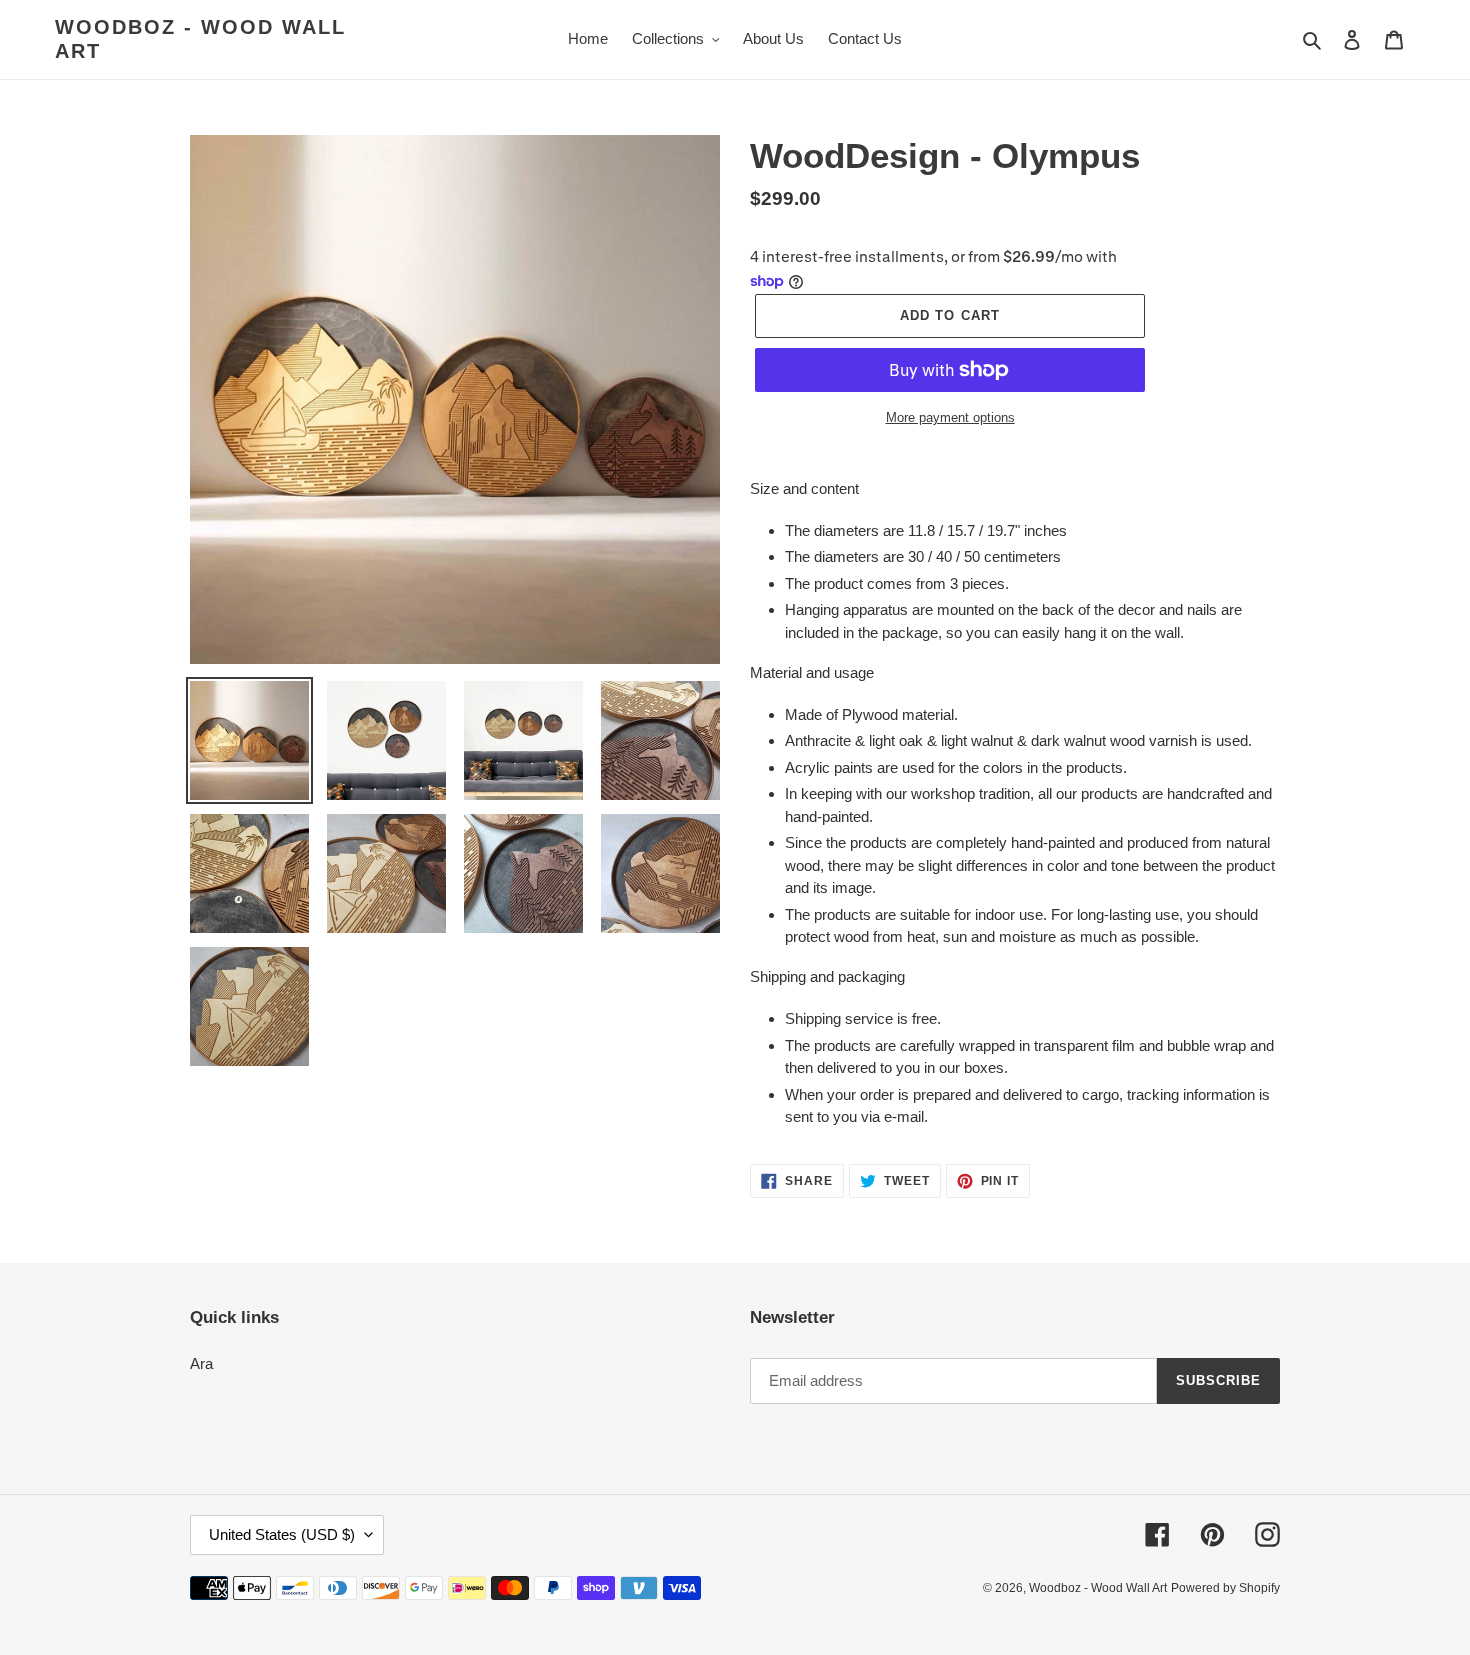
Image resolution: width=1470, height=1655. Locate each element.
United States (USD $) (282, 1534)
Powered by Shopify (1225, 1588)
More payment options (950, 417)
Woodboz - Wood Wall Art (200, 39)
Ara (201, 1363)
